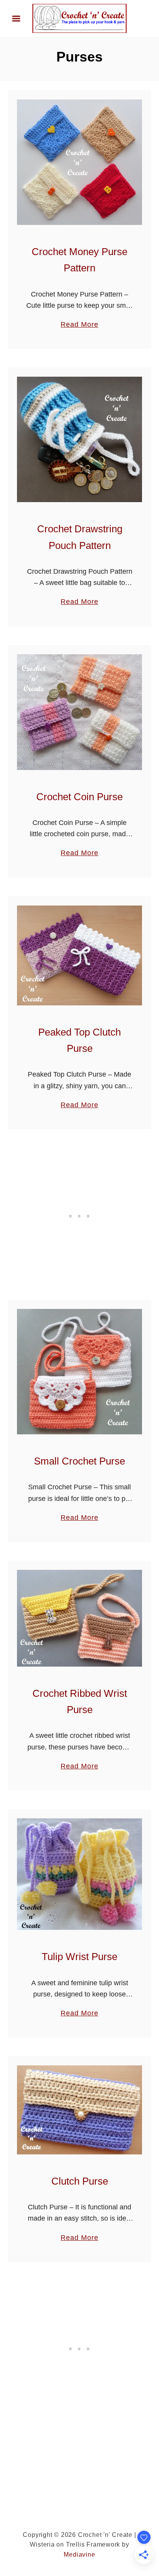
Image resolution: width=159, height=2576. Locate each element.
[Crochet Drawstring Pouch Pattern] (79, 439)
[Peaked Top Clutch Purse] (79, 955)
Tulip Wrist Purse (79, 1957)
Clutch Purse (80, 2181)
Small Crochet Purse (79, 1461)
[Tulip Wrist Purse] (79, 1874)
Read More (79, 325)
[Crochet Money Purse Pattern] (79, 162)
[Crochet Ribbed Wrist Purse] (79, 1618)
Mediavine (79, 2555)
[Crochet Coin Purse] (79, 712)
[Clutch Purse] (79, 2110)
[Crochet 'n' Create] (79, 18)
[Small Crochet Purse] (79, 1372)
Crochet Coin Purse (79, 797)
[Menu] (16, 19)
